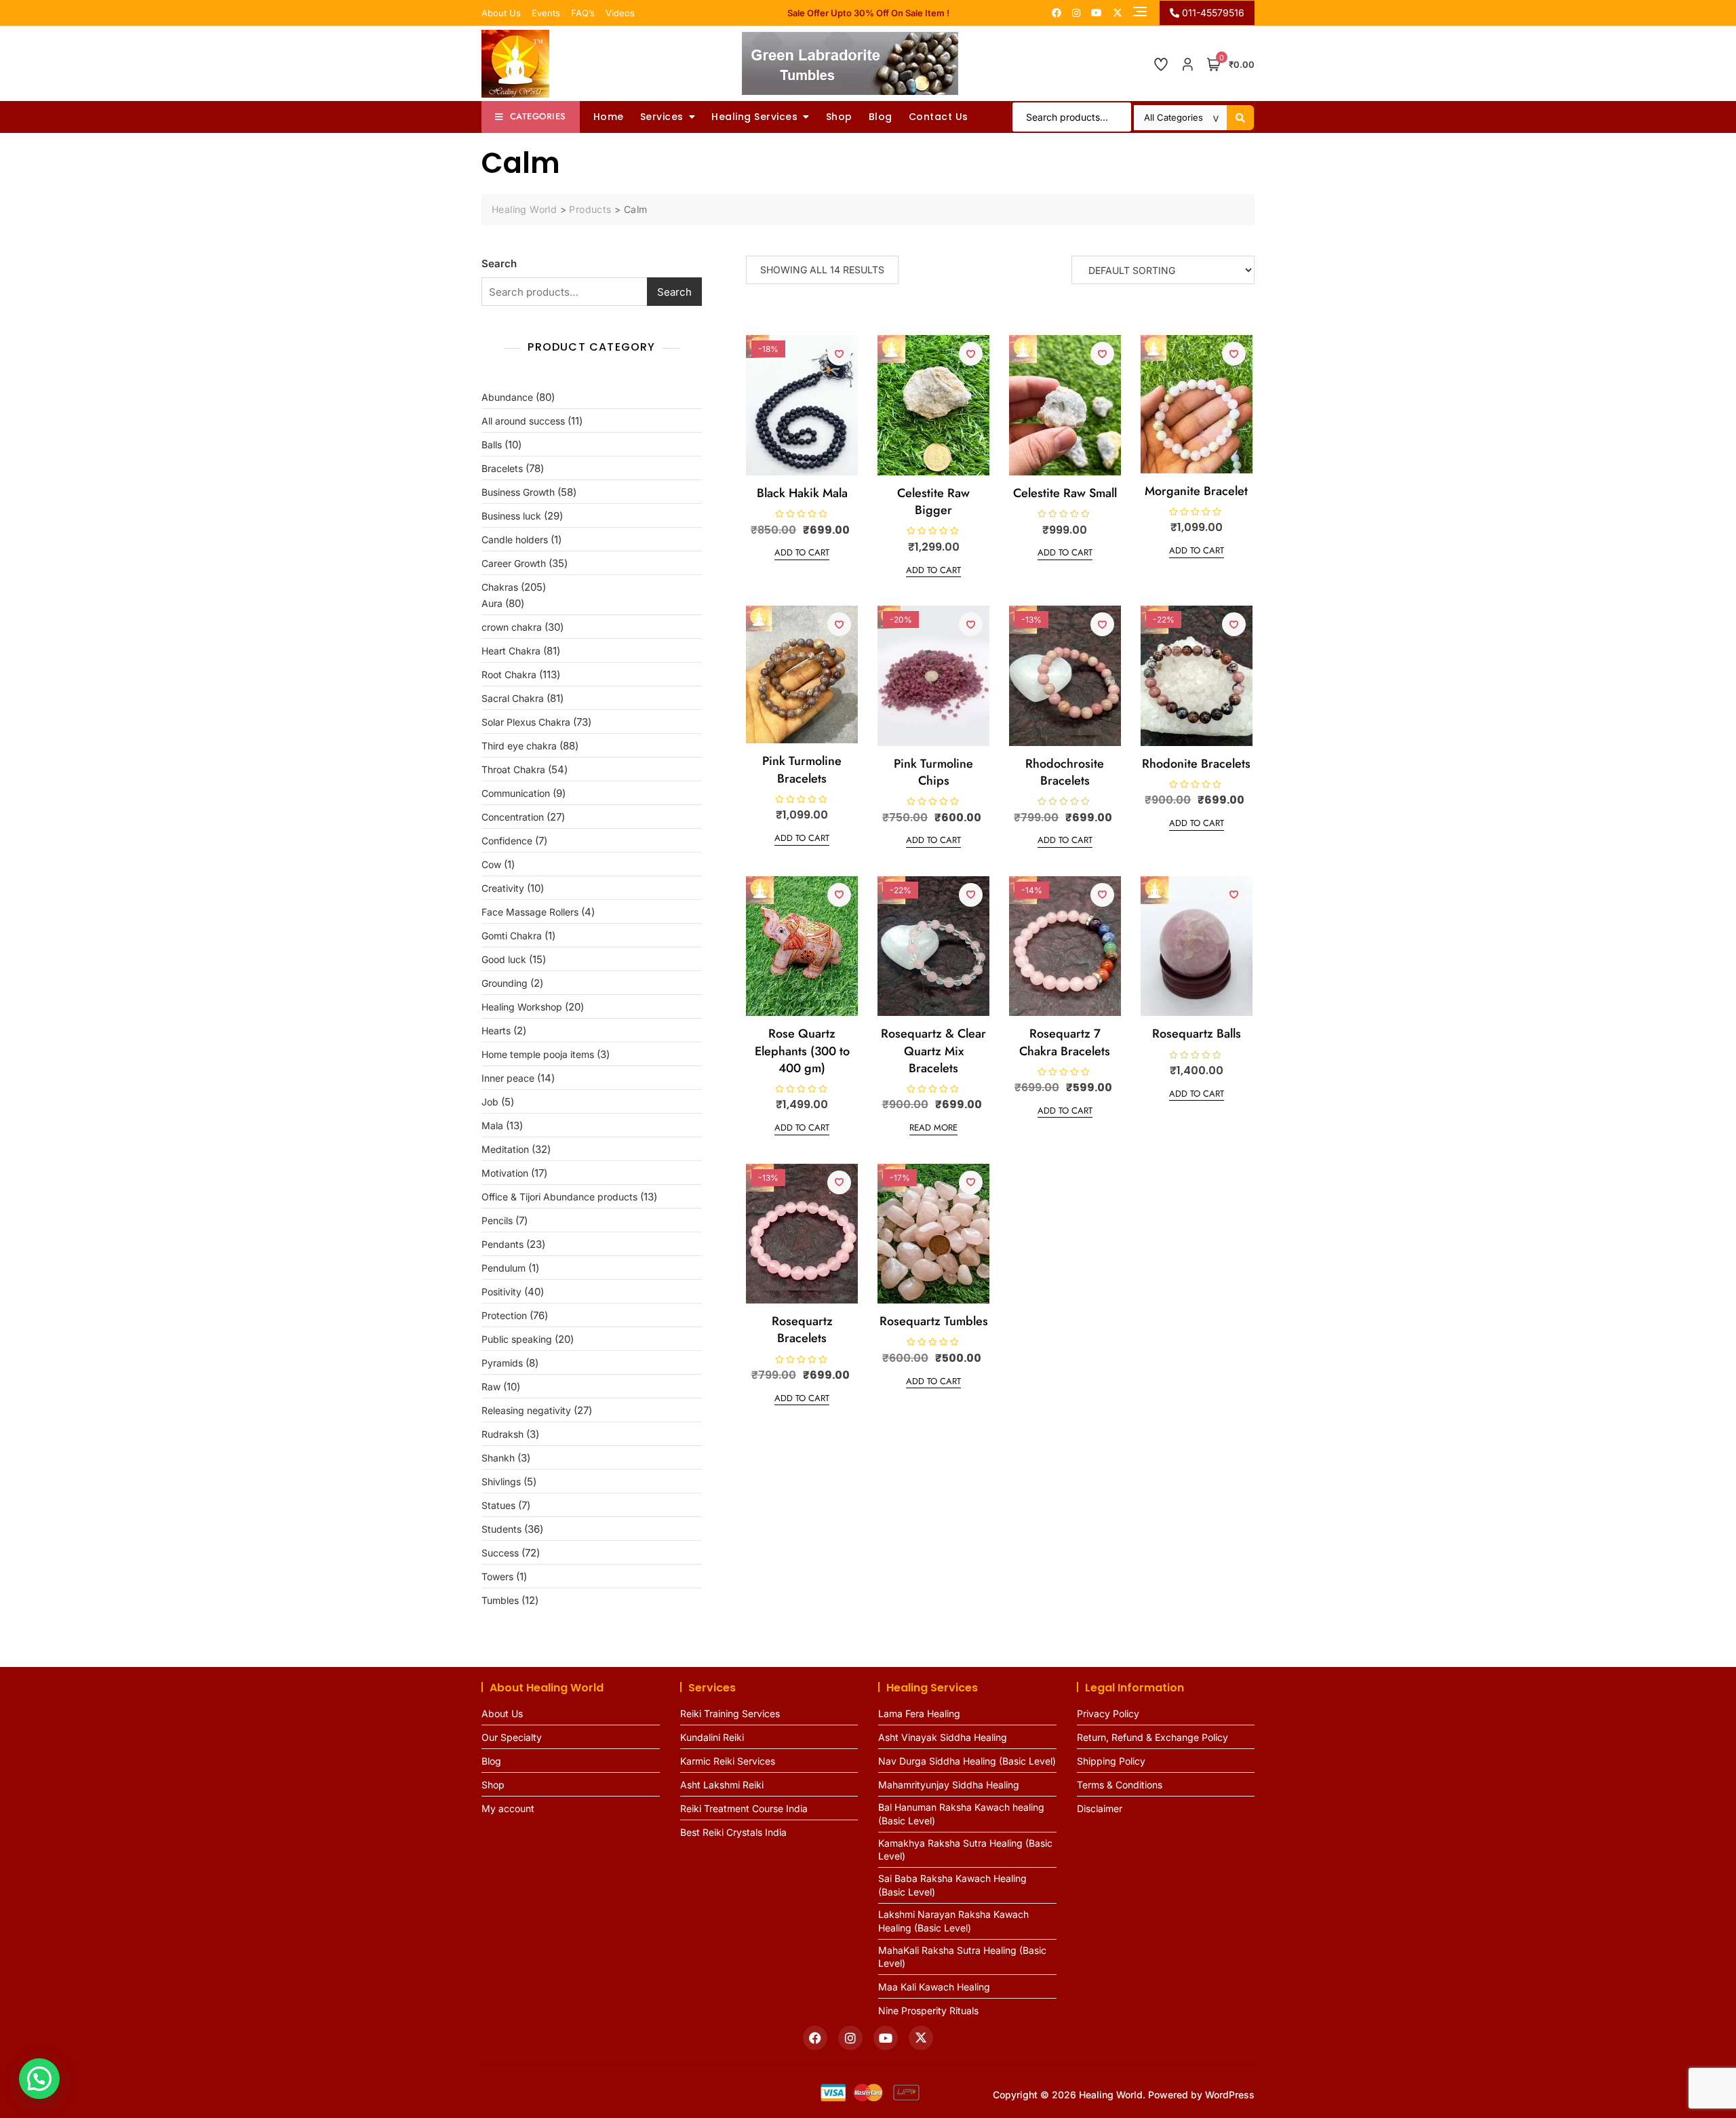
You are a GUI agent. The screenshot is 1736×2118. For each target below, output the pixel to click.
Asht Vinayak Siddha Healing (943, 1737)
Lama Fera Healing (919, 1713)
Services (662, 117)
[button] (39, 2079)
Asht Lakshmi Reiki (722, 1785)
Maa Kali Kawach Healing (934, 1987)
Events (546, 13)
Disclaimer (1100, 1808)
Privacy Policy (1108, 1713)
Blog (881, 117)
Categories (538, 116)
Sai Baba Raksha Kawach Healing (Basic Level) (952, 1885)
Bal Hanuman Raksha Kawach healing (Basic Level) (961, 1814)
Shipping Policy (1111, 1761)
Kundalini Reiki (712, 1737)
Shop (839, 117)
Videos (620, 13)
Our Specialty (512, 1737)
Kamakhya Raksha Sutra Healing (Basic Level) (965, 1850)
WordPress (1230, 2095)
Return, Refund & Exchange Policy (1152, 1737)
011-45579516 (1212, 13)
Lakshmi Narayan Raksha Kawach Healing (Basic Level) (953, 1921)
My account (508, 1808)
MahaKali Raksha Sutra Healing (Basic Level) (962, 1957)
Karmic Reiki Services (728, 1761)
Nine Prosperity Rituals (928, 2011)
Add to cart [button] (802, 552)
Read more (933, 1127)
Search (499, 263)
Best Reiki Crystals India (733, 1832)
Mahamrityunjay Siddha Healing (949, 1785)
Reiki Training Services (730, 1713)
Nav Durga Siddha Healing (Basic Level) (967, 1761)
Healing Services (754, 117)
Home (609, 117)
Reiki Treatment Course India (744, 1808)
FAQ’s (583, 13)
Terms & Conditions (1120, 1785)
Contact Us (939, 117)
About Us (501, 13)
